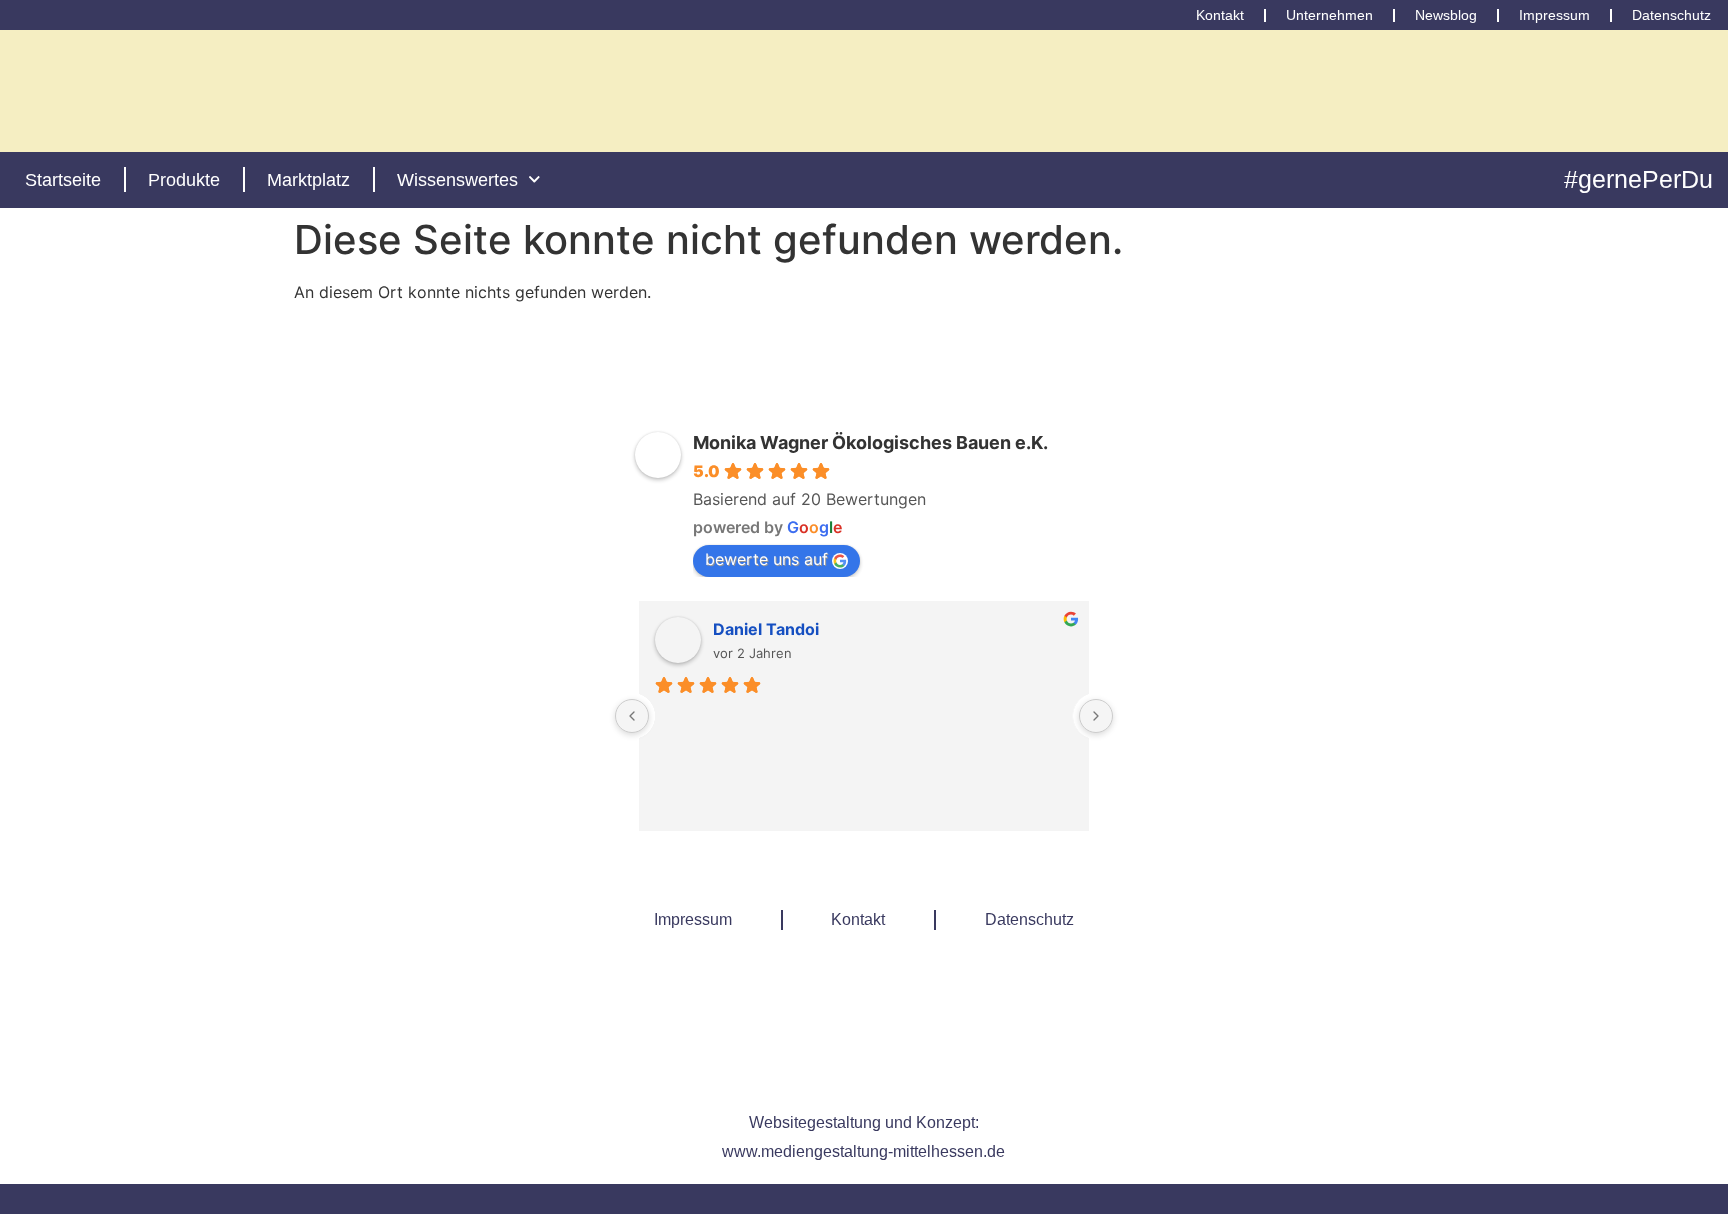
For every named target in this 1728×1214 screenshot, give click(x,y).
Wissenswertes (457, 180)
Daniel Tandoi (766, 629)
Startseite (63, 180)
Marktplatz (308, 180)
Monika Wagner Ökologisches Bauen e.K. (870, 442)
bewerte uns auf (766, 559)
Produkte (184, 180)
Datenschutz (1029, 919)
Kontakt (858, 919)
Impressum (693, 919)
